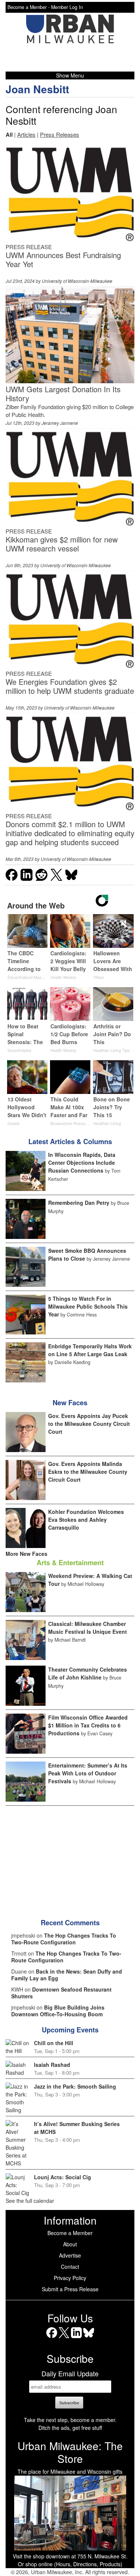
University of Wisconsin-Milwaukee (77, 281)
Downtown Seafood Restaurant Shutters (61, 1993)
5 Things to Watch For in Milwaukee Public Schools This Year (88, 1306)
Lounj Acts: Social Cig (63, 2177)
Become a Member (70, 2233)
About (70, 2244)
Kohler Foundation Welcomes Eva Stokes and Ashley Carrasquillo (86, 1520)
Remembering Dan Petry (79, 1203)
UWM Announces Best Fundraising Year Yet (63, 259)
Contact (70, 2267)
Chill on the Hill (54, 2043)
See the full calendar (30, 2201)
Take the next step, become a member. (70, 2420)
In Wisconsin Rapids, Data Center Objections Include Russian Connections (82, 1162)
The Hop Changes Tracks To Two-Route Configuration (64, 1939)
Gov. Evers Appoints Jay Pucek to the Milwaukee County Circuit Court (89, 1424)
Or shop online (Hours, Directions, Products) (70, 2564)
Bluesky (89, 2338)
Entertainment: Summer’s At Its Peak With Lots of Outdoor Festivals (88, 1773)
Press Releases (60, 134)
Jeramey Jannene (60, 423)
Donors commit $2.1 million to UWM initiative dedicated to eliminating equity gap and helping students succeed (70, 833)
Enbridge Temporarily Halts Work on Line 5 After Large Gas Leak (90, 1350)
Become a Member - (29, 7)
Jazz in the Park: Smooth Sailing (75, 2086)
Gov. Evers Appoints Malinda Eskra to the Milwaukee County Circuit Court (88, 1472)
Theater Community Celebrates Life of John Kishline (88, 1673)
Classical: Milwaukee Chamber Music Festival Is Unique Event (88, 1628)
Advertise (70, 2255)
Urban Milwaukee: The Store (70, 2452)
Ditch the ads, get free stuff (70, 2428)
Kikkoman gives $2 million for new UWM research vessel (62, 544)
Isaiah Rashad (52, 2065)
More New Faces (27, 1554)
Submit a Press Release (70, 2289)
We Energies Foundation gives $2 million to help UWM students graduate (70, 686)
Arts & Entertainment (70, 1563)
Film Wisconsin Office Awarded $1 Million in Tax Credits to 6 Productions (88, 1725)
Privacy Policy (70, 2278)
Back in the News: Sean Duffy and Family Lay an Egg (67, 1975)
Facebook (52, 2338)
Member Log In (67, 7)
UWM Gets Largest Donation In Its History (63, 394)
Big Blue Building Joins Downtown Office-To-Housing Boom (58, 2011)
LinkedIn (76, 2338)
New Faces (70, 1403)
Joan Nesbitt (37, 89)
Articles (26, 134)
